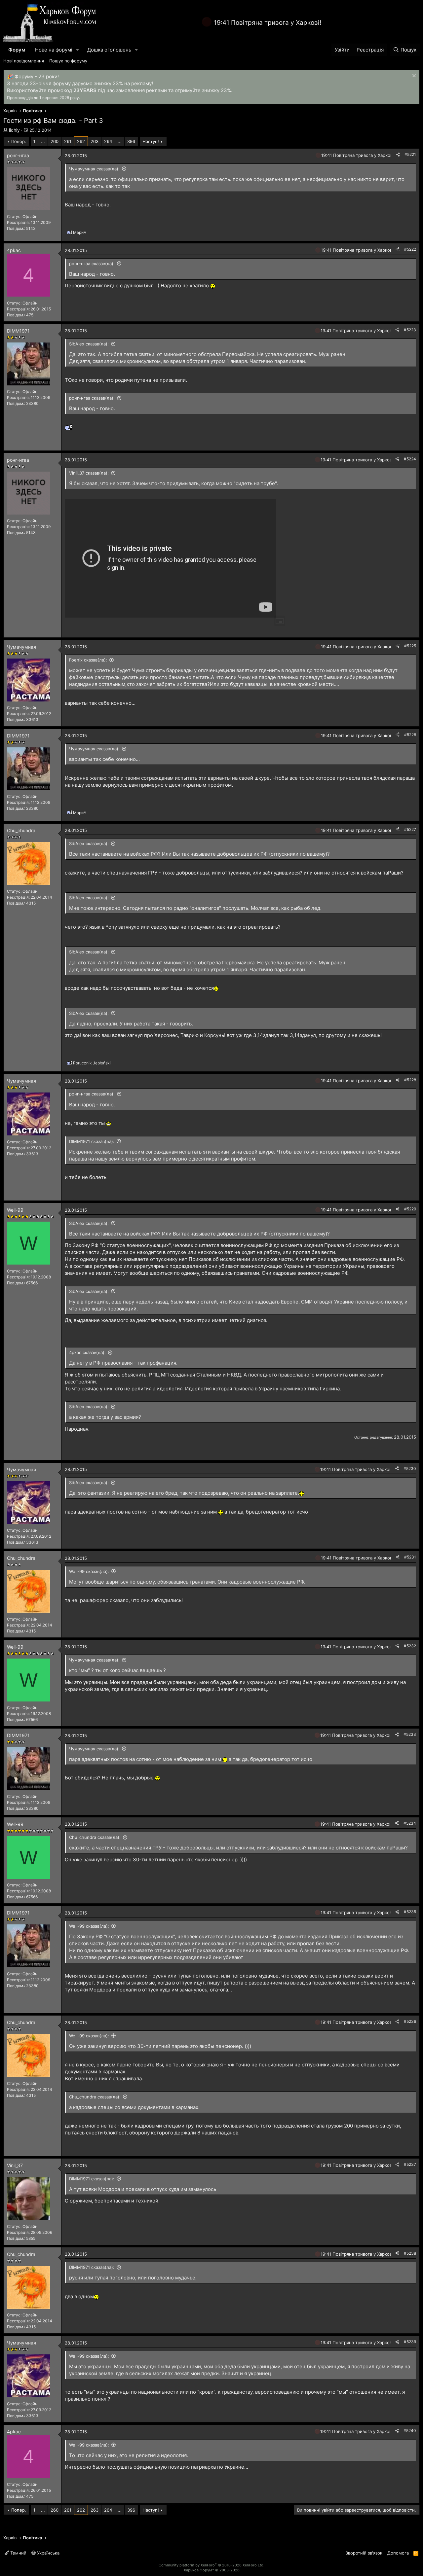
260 (55, 141)
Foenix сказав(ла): (88, 660)
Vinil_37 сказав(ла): (89, 473)
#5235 (410, 1912)
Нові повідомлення (24, 61)
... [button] (43, 141)
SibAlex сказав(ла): (89, 344)
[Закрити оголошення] (413, 76)
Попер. (19, 141)
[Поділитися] (398, 155)
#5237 (410, 2164)
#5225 (410, 646)
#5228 (410, 1080)
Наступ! (151, 141)
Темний (18, 2553)
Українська (48, 2553)
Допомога (398, 2553)
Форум (17, 50)
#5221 (410, 154)
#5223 (410, 330)
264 (108, 141)
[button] (78, 50)
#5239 (410, 2342)
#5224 (410, 459)
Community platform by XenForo (211, 2565)
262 (81, 141)
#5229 (410, 1209)
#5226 (410, 735)
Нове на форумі (54, 50)
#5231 (410, 1557)
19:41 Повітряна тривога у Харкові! (268, 23)
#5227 (410, 829)
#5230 (410, 1468)
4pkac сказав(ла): (87, 1352)
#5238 (410, 2253)
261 (68, 141)
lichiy (14, 130)
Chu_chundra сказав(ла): (95, 1837)
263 (95, 141)
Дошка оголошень (109, 50)
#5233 (410, 1734)
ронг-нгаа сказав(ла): (92, 264)
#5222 (410, 249)
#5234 (410, 1823)
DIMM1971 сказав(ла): (92, 1141)
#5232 (410, 1646)
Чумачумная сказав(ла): (94, 169)
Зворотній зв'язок (364, 2553)
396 (131, 141)
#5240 (410, 2431)
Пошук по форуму (68, 61)
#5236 (410, 2021)
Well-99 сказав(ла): (89, 1571)
